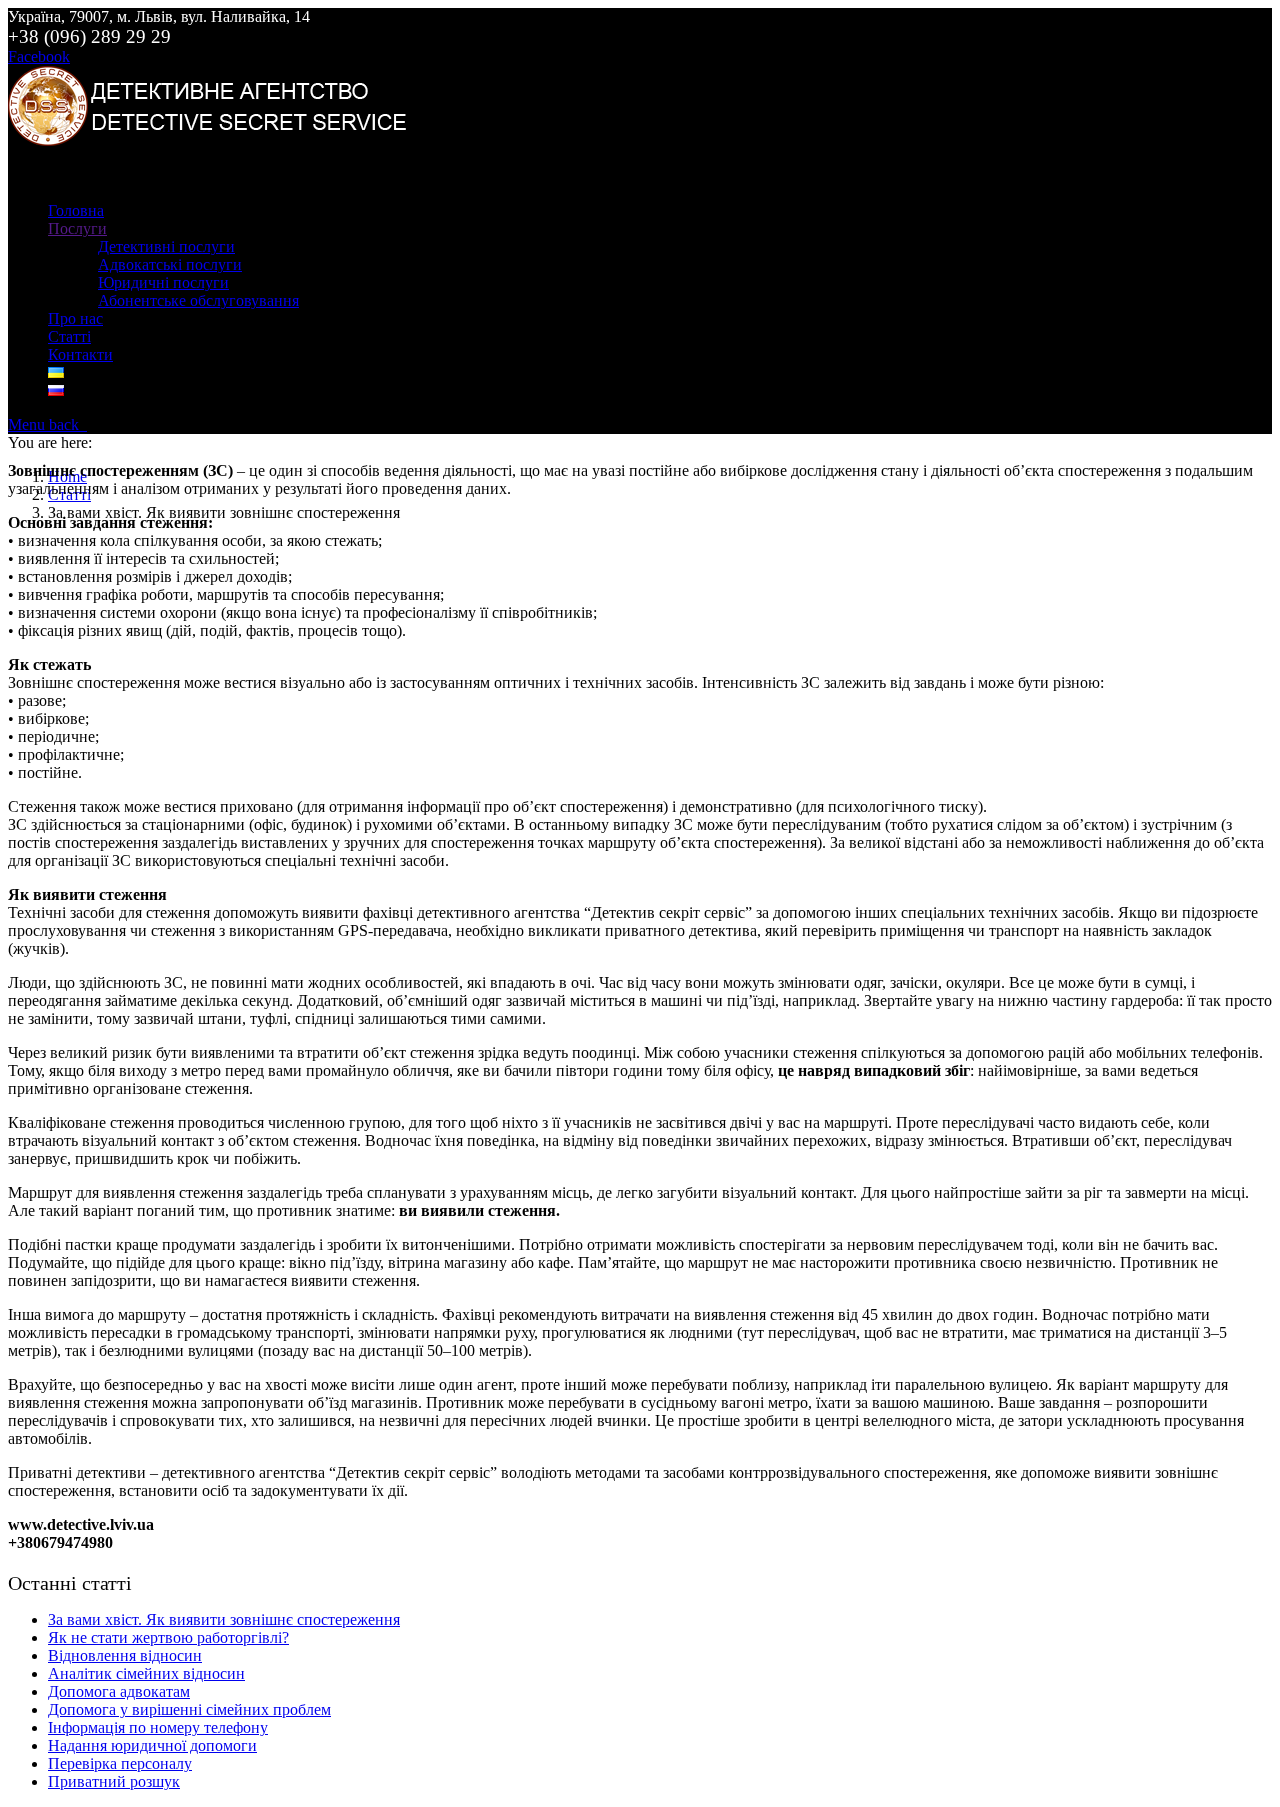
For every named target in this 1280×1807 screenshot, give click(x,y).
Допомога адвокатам (119, 1691)
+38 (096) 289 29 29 (89, 36)
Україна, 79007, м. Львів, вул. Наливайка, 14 (159, 16)
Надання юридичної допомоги (152, 1745)
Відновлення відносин (125, 1655)
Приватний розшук (114, 1781)
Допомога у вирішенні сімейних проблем (189, 1709)
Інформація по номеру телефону (158, 1727)
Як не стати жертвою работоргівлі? (168, 1637)
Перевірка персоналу (120, 1763)
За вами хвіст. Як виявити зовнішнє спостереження (224, 1619)
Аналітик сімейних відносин (146, 1673)
